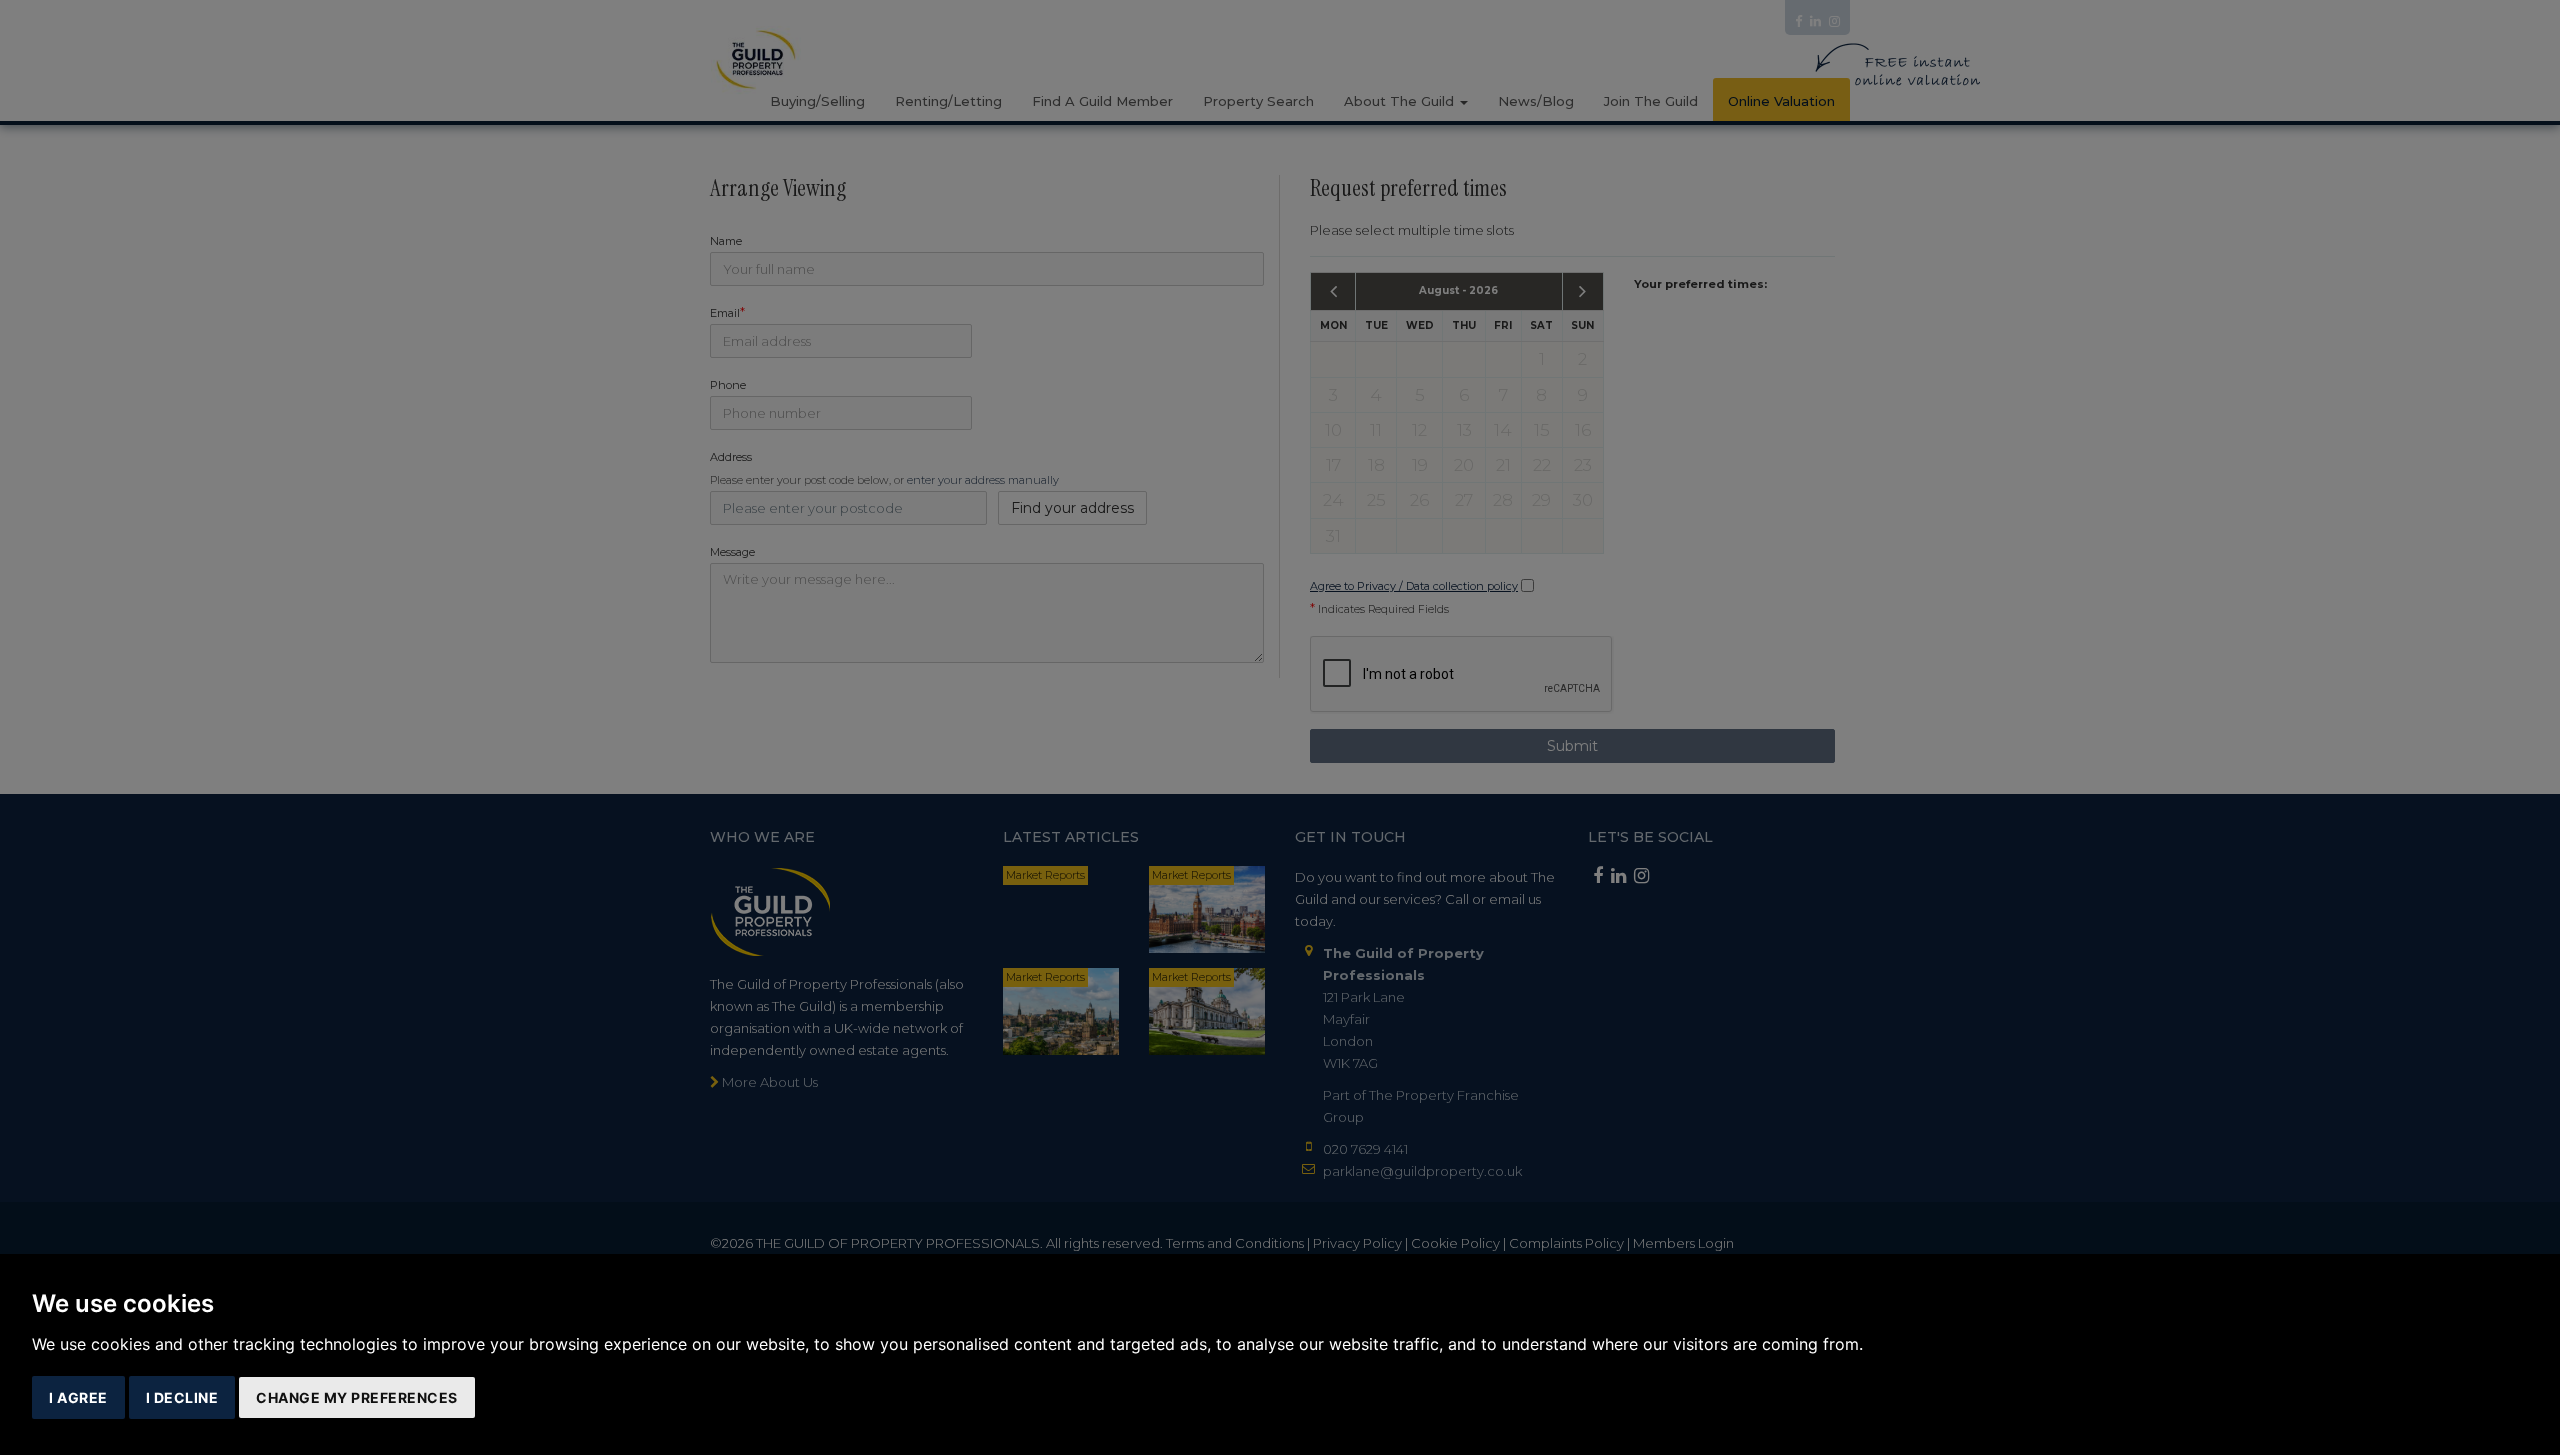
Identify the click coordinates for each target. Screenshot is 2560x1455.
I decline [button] (182, 1397)
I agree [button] (78, 1397)
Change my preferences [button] (357, 1397)
